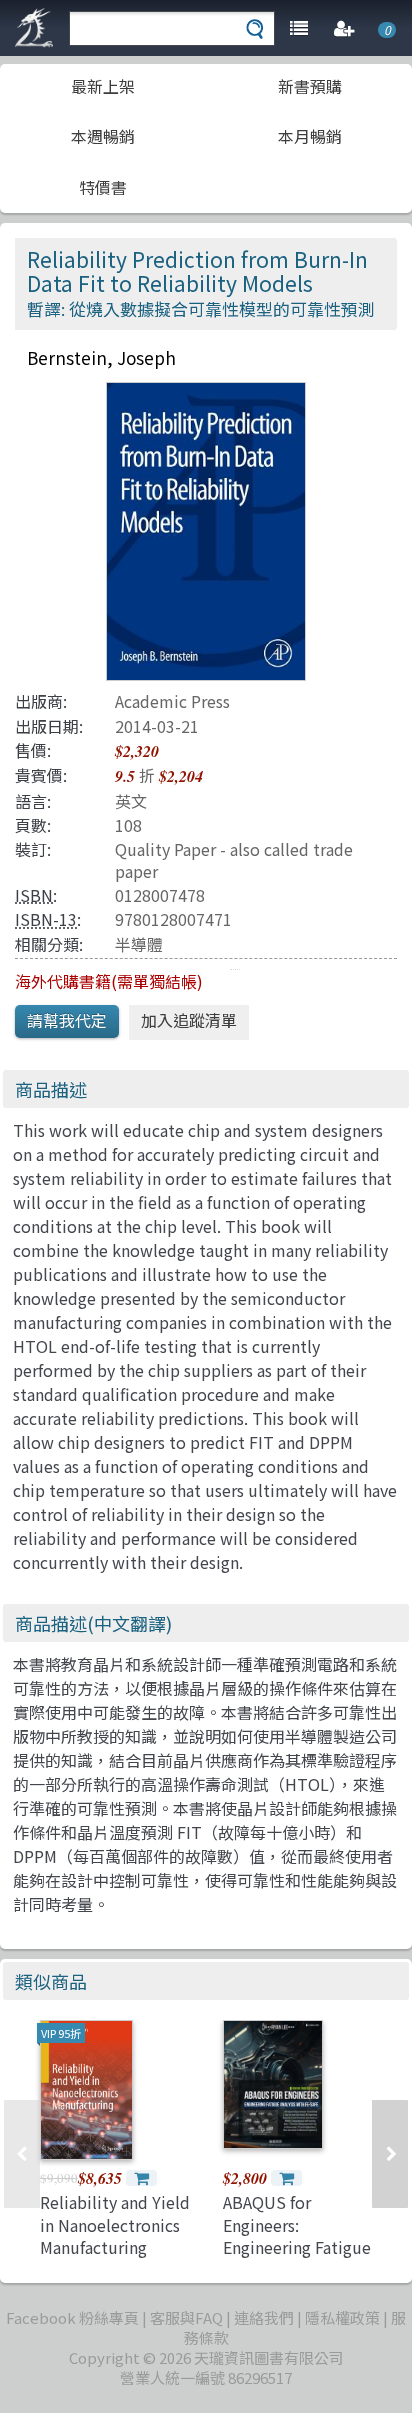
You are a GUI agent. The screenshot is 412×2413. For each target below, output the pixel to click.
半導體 (139, 944)
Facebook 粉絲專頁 (72, 2317)
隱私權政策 (342, 2317)
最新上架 (103, 86)
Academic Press (172, 701)
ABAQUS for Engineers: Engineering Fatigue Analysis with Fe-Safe (297, 2247)
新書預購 (310, 86)
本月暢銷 (310, 136)
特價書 (103, 187)
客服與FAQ (186, 2317)
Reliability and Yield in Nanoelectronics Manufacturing (115, 2224)
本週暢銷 (103, 136)
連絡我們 (264, 2317)
